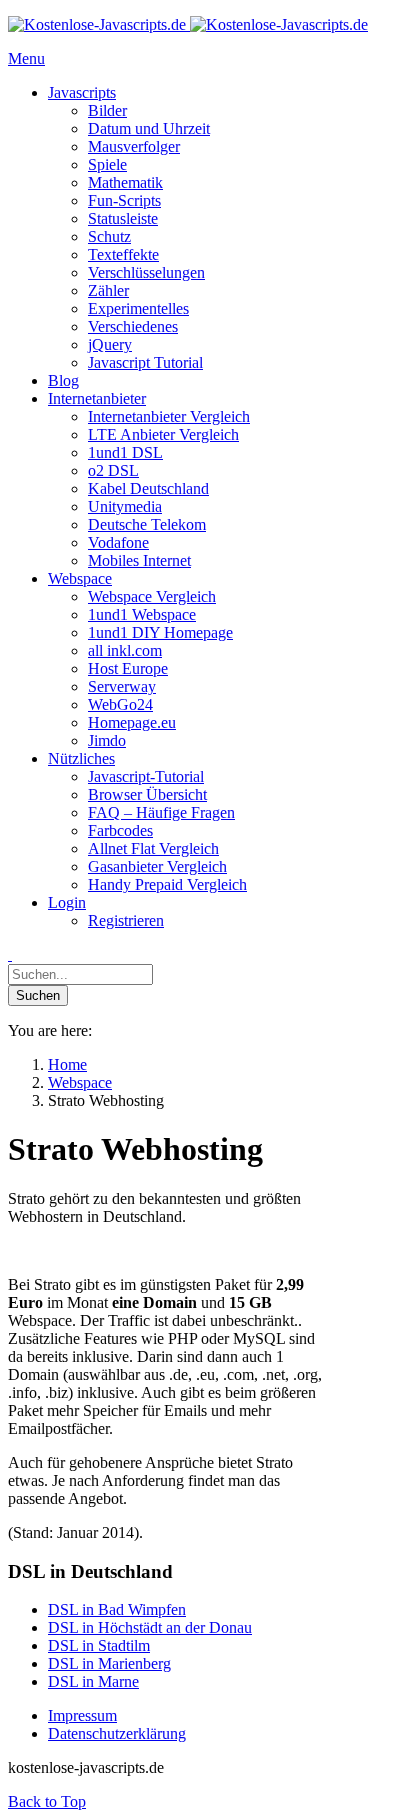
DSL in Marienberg (109, 1663)
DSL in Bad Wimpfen (117, 1609)
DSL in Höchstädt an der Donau (150, 1627)
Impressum (82, 1715)
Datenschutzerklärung (117, 1733)
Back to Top (47, 1801)
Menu (26, 58)
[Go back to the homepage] (188, 24)
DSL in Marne (93, 1681)
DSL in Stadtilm (99, 1645)
